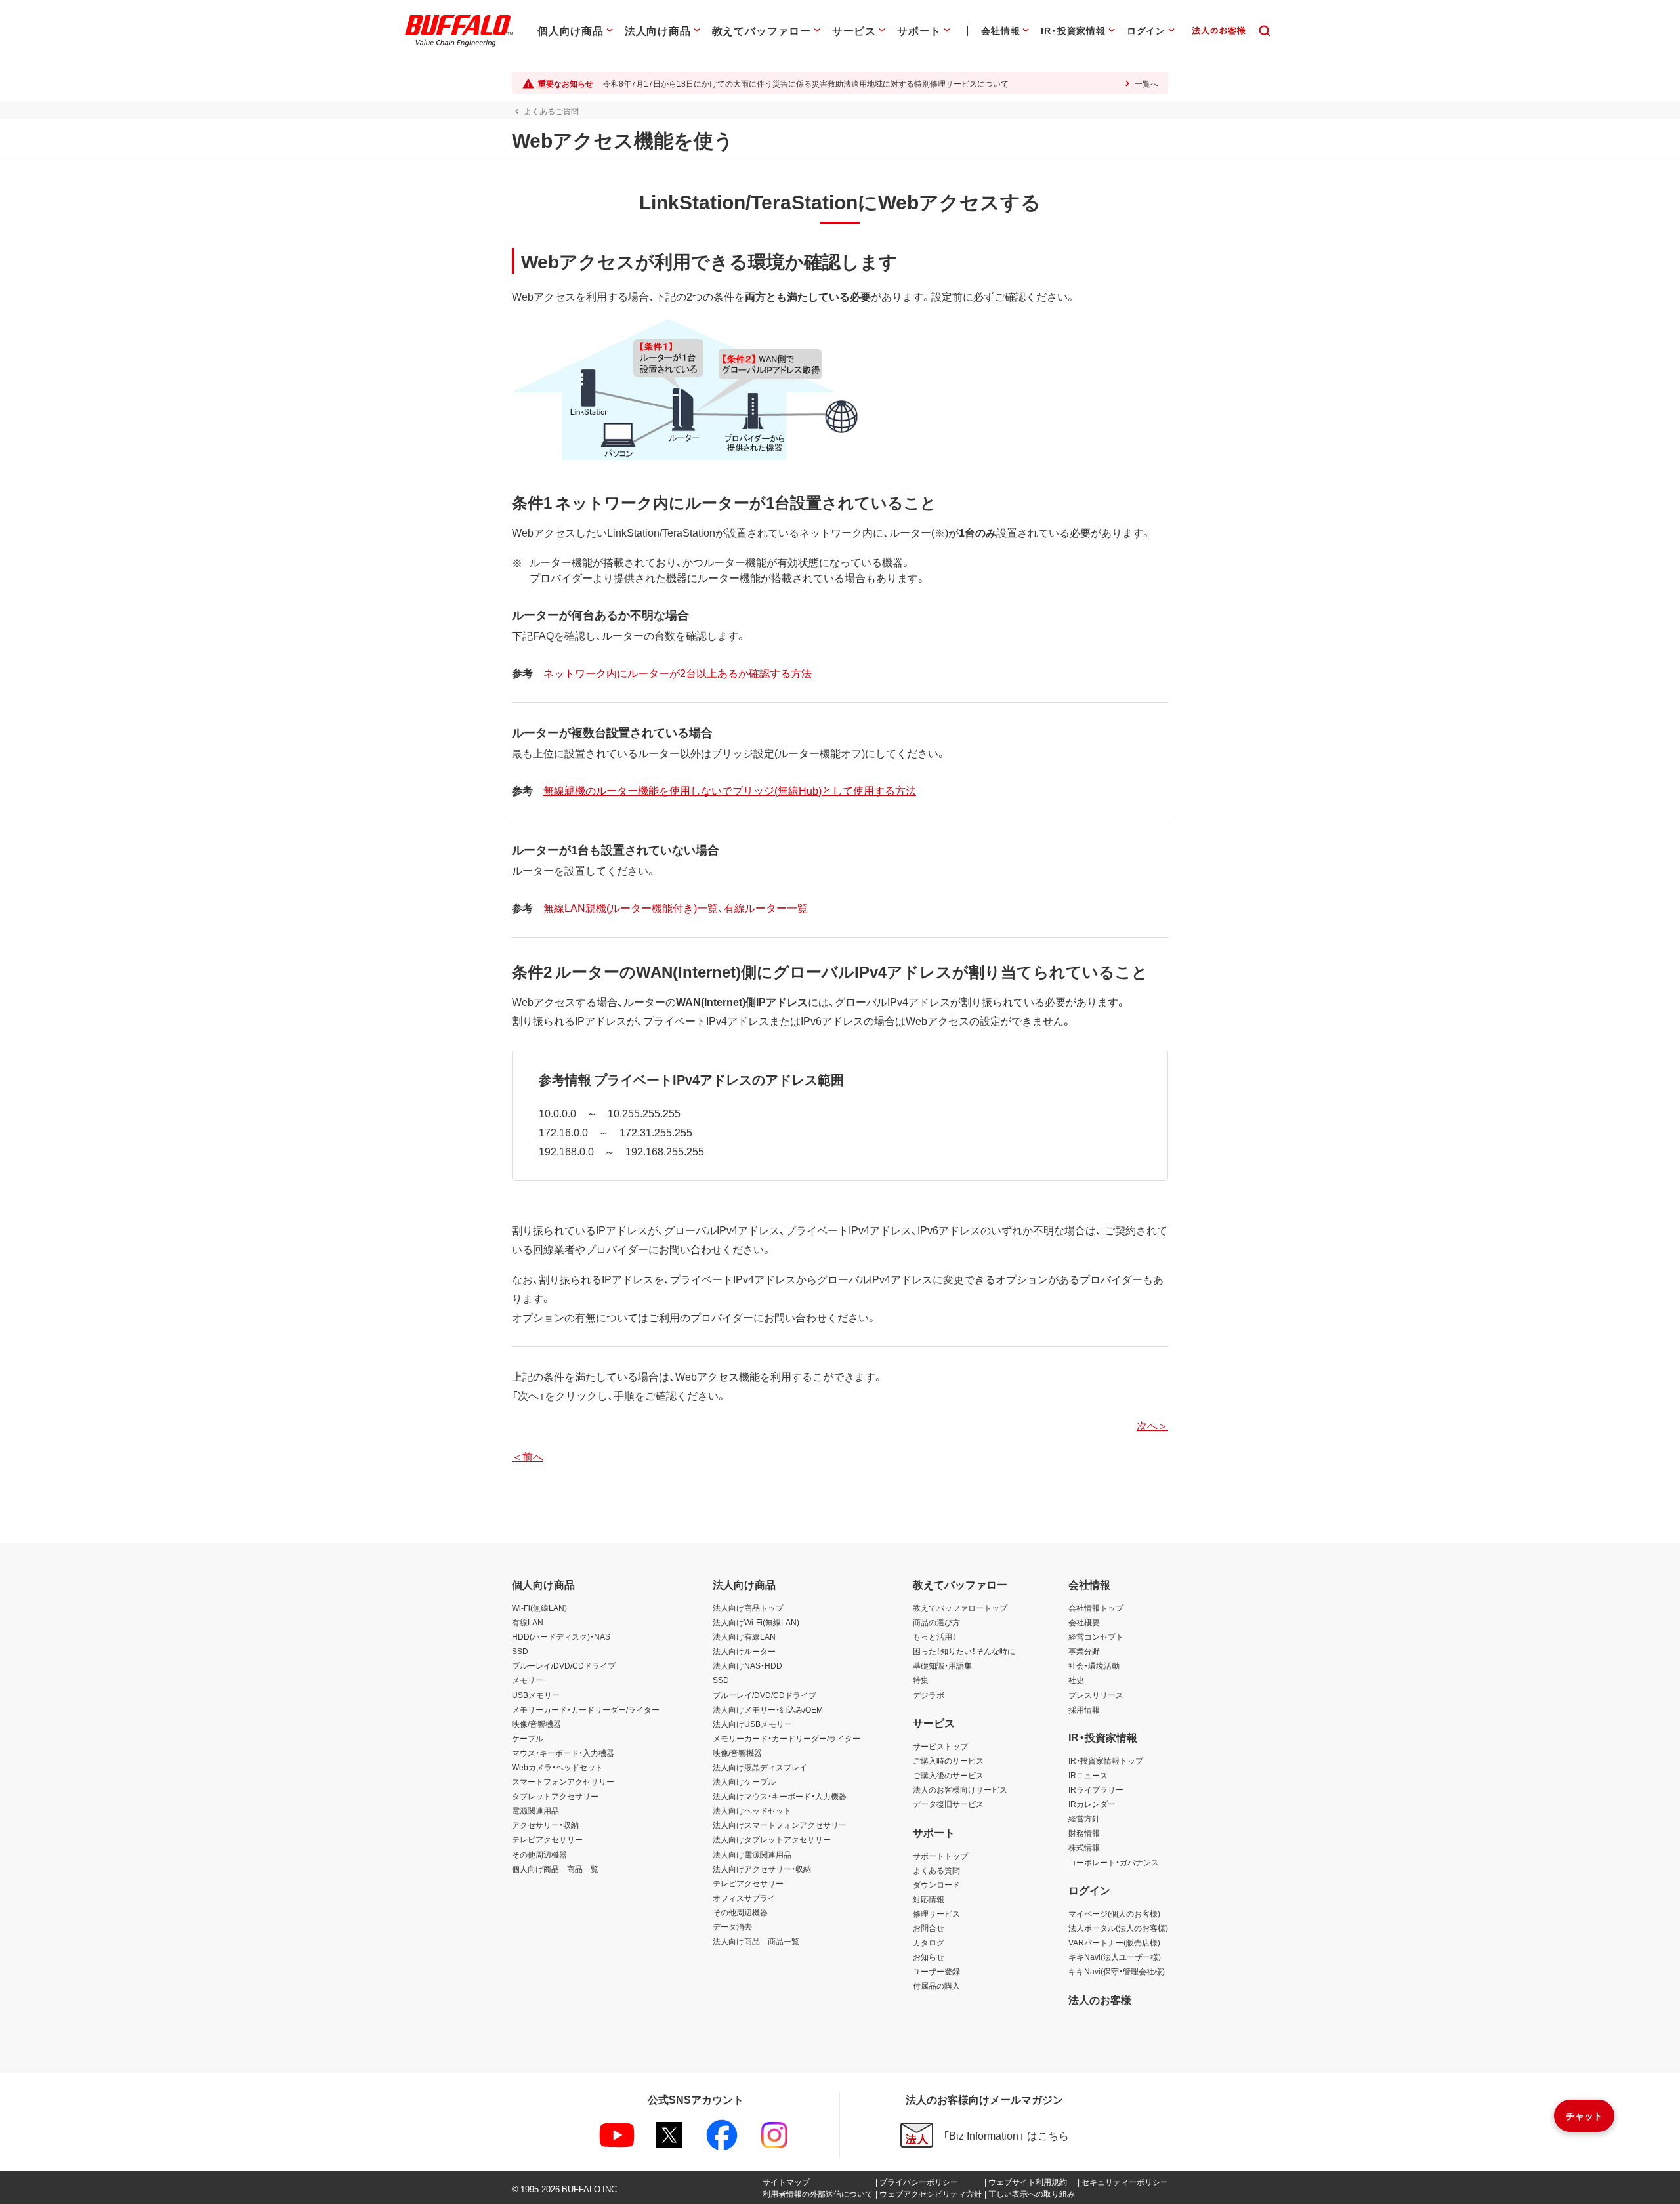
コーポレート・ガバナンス (1114, 1862)
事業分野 (1084, 1651)
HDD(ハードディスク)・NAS (561, 1636)
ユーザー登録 (936, 1971)
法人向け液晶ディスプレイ (760, 1767)
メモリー (528, 1680)
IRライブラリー (1096, 1789)
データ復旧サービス (948, 1804)
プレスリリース (1096, 1695)
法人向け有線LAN (744, 1636)
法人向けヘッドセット (752, 1810)
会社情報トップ (1096, 1608)
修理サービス (936, 1913)
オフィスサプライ (744, 1898)
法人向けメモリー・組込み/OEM (768, 1709)
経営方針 (1084, 1818)
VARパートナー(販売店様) (1114, 1942)
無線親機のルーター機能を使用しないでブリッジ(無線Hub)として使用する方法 (730, 790)
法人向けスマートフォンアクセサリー (780, 1825)
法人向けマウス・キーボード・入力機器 (780, 1796)
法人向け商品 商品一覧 (756, 1941)
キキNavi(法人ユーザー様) (1115, 1957)
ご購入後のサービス (948, 1775)
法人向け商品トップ (748, 1608)
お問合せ (929, 1928)
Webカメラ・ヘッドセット (557, 1767)
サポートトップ (940, 1856)
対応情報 (929, 1899)
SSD (520, 1651)
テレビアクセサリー (547, 1839)
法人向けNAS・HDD (747, 1665)
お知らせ (929, 1957)
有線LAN (528, 1622)
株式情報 (1084, 1847)
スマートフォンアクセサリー (563, 1781)
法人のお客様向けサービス (960, 1789)
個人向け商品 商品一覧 (555, 1869)
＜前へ (528, 1456)
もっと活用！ (934, 1636)
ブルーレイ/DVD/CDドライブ (564, 1665)
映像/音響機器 (536, 1724)
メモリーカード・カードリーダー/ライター (586, 1709)
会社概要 (1084, 1622)
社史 (1076, 1680)
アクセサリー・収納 (545, 1825)
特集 (921, 1680)
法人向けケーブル (744, 1781)
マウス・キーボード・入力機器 (563, 1753)
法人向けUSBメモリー (752, 1724)
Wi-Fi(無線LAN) (539, 1608)
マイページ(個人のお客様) (1114, 1913)
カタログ (929, 1942)
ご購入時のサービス (948, 1760)
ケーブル (528, 1738)
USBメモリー (536, 1695)
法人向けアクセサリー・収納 (762, 1869)
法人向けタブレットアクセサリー (772, 1839)
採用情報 (1084, 1709)
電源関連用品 (535, 1810)
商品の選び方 (936, 1622)
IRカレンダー (1092, 1804)
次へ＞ (1152, 1425)
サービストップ (940, 1746)
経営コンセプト (1096, 1636)
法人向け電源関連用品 (752, 1854)
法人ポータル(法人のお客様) (1118, 1928)
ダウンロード (936, 1884)
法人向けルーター (744, 1651)
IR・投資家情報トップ (1106, 1760)
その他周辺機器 (539, 1854)
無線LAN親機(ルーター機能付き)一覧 (631, 907)
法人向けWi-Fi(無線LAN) (756, 1622)
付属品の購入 (936, 1986)
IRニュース (1088, 1775)
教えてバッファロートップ (960, 1608)
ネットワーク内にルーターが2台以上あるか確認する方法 (678, 673)
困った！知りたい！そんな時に (964, 1651)
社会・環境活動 (1094, 1665)
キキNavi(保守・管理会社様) (1117, 1971)
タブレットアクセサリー (555, 1796)
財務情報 (1084, 1833)
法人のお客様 (1100, 1999)
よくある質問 (936, 1870)
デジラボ (929, 1695)
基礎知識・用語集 (942, 1665)
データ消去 (732, 1926)
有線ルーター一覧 (766, 907)
